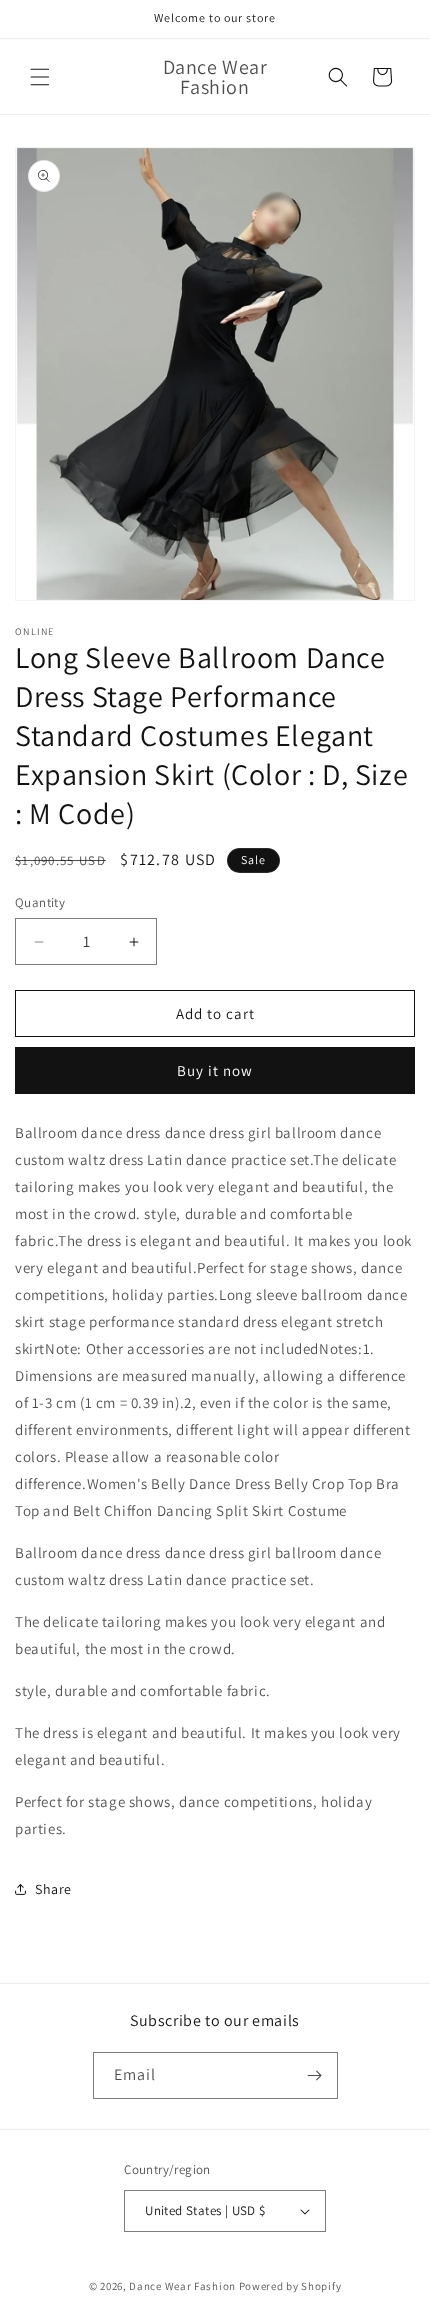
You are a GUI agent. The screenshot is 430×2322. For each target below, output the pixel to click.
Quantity (40, 902)
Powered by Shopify (290, 2286)
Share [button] (53, 1889)
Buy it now (215, 1070)
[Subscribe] (315, 2075)
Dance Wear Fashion (182, 2286)
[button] (40, 77)
